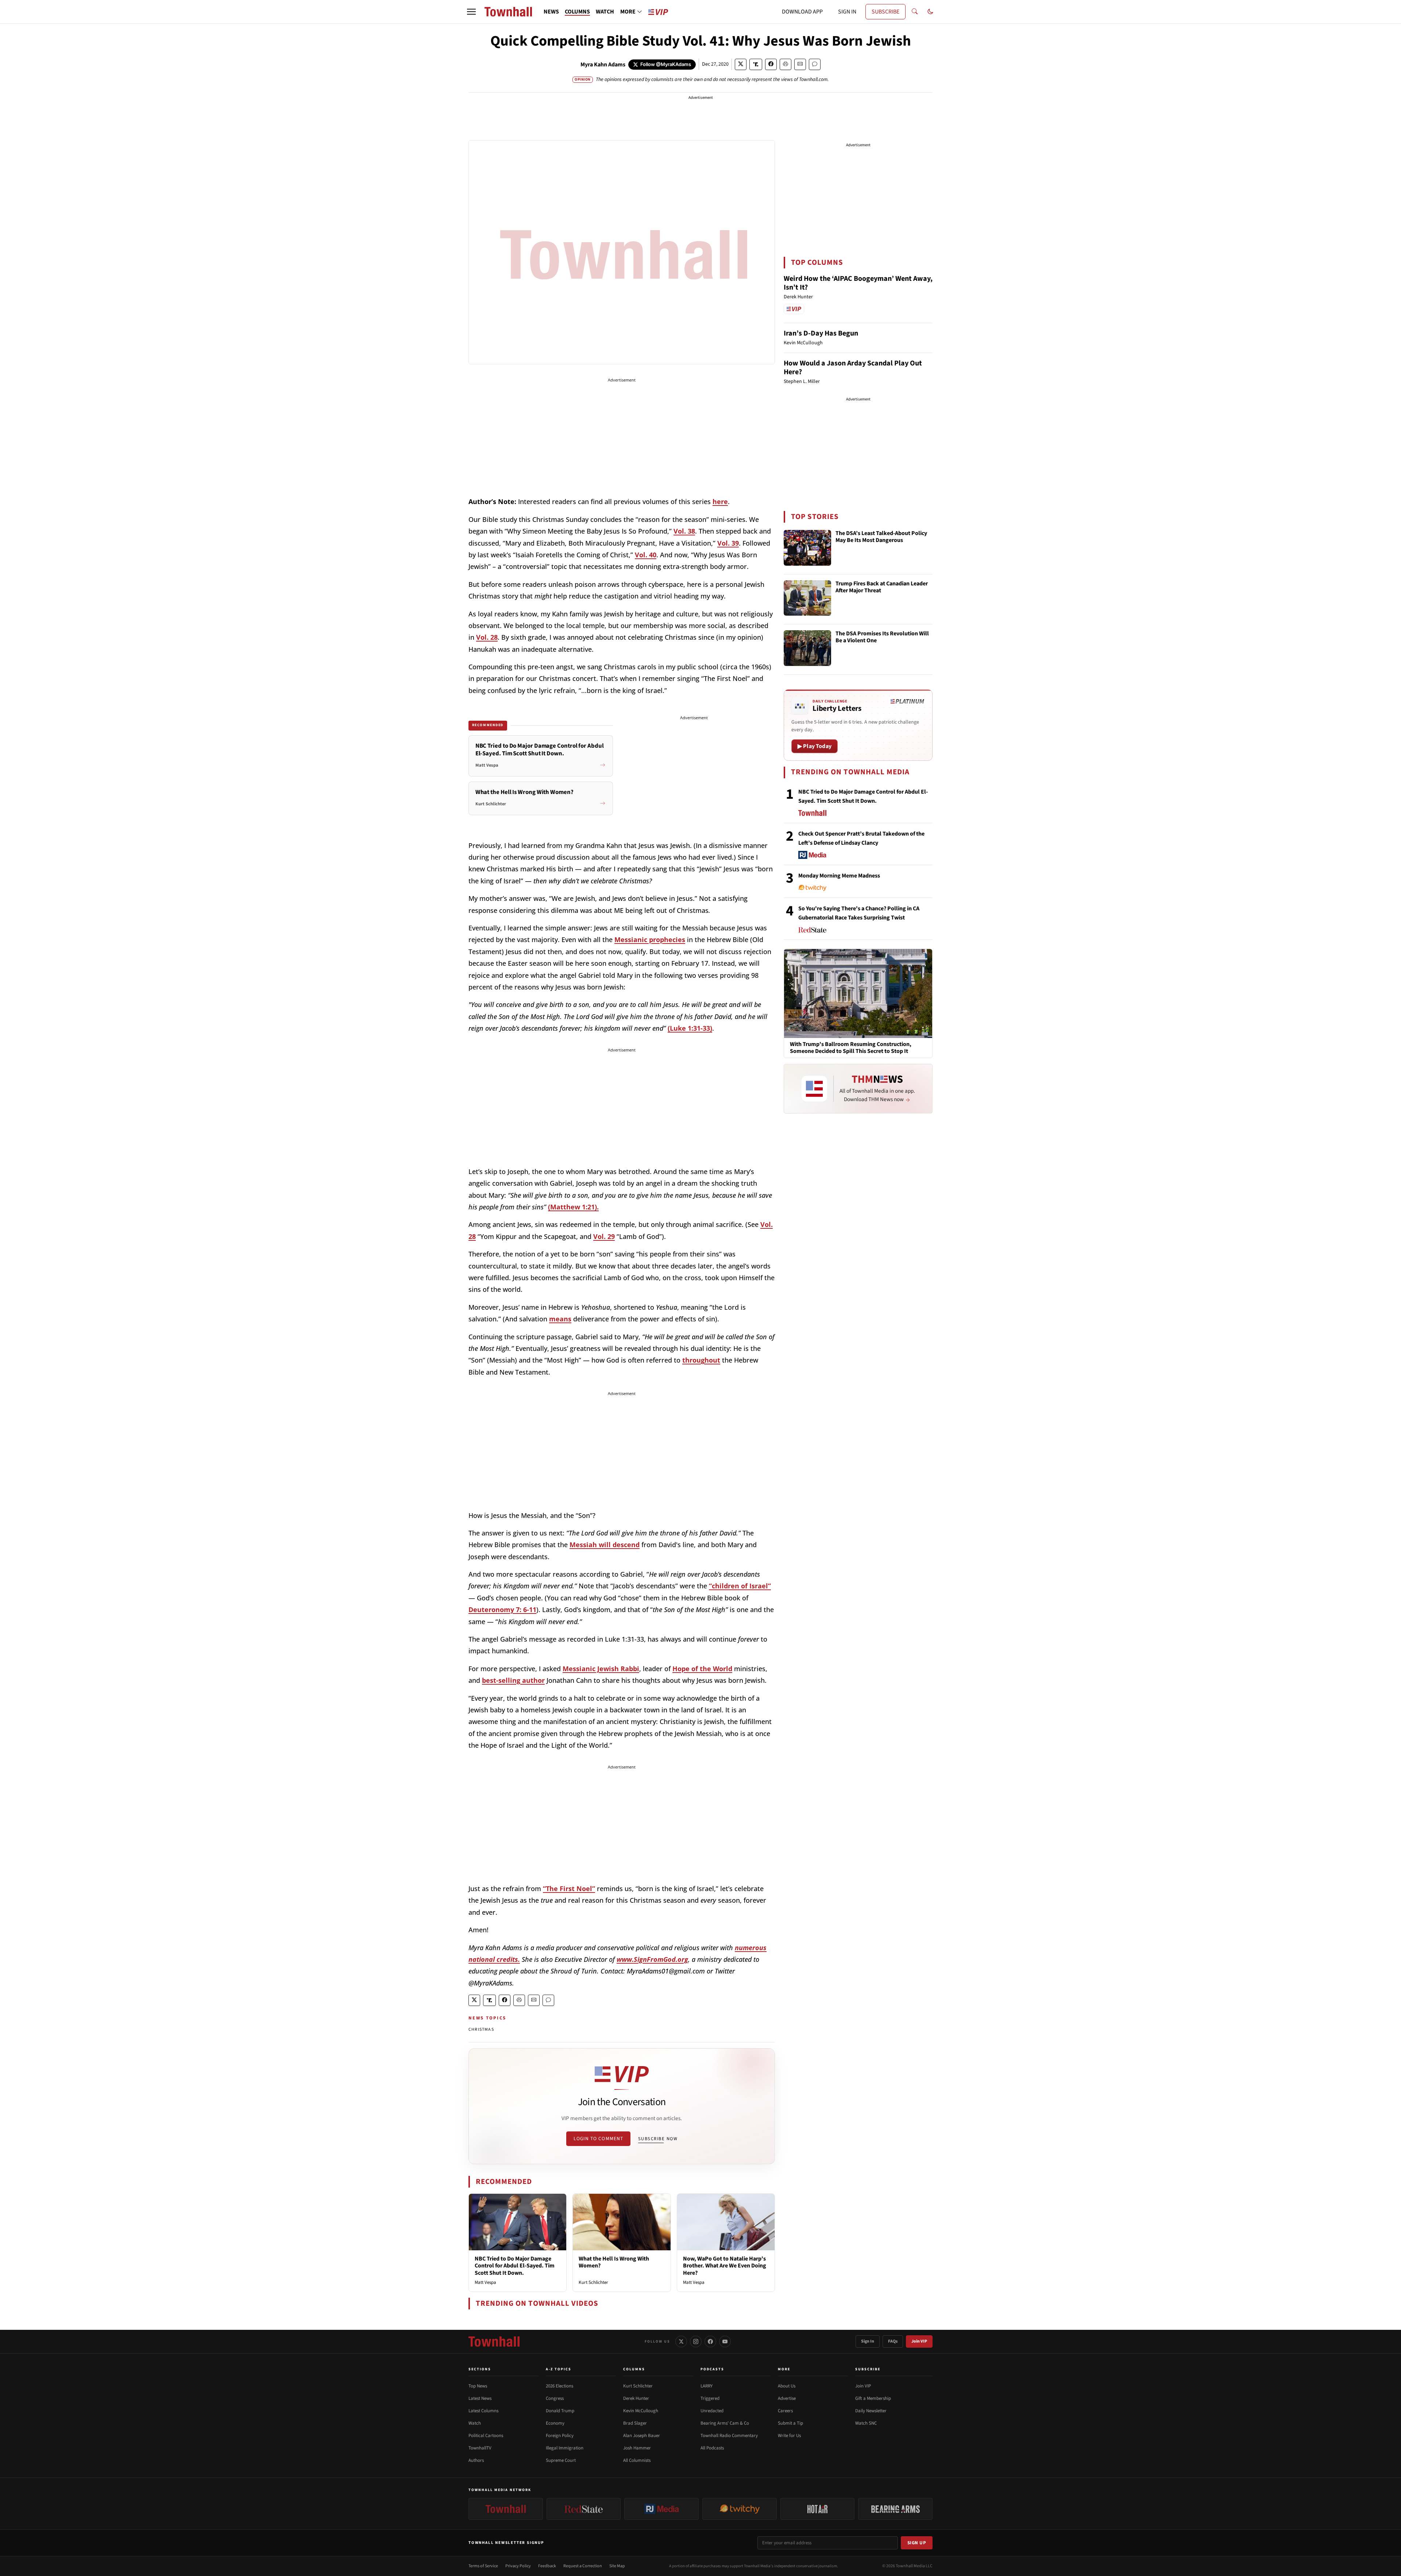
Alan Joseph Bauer (642, 2436)
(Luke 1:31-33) (690, 1028)
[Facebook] (710, 2341)
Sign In (868, 2341)
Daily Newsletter (871, 2411)
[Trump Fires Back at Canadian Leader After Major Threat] (807, 598)
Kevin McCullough (641, 2411)
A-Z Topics (559, 2369)
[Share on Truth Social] (756, 64)
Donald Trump (560, 2411)
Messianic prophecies (650, 940)
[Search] (915, 12)
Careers (785, 2411)
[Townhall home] (494, 2341)
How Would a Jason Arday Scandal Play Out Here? (853, 368)
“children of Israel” (740, 1586)
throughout (701, 1360)
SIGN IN (847, 12)
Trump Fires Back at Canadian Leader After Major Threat (882, 587)
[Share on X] (741, 64)
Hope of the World (702, 1669)
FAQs (893, 2341)
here (720, 501)
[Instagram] (696, 2341)
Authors (476, 2460)
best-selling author (513, 1680)
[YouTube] (725, 2341)
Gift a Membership (873, 2398)
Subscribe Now (658, 2139)
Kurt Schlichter (593, 2282)
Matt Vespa (485, 2282)
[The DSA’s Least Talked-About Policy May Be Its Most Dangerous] (807, 548)
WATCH (605, 12)
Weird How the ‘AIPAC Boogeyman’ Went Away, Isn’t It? (858, 283)
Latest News (480, 2398)
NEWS (551, 12)
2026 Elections (559, 2386)
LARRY (707, 2386)
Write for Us (789, 2436)
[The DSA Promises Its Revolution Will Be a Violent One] (807, 648)
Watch (475, 2423)
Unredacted (712, 2411)
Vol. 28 (487, 637)
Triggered (710, 2398)
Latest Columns (483, 2411)
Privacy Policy (518, 2566)
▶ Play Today (815, 746)
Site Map (617, 2566)
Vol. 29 (604, 1236)
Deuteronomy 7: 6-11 (502, 1609)
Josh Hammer (637, 2448)
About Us (787, 2386)
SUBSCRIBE (885, 12)
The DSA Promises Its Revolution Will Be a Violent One (882, 637)
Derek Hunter (636, 2398)
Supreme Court (561, 2460)
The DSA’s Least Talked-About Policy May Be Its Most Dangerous (881, 537)
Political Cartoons (486, 2436)
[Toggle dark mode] (930, 12)
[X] (681, 2341)
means (560, 1319)
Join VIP (919, 2341)
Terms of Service (483, 2566)
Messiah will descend (605, 1545)
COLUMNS (577, 12)
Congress (555, 2398)
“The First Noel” (569, 1889)
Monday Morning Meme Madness (839, 876)
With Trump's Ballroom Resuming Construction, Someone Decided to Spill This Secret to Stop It (851, 1048)
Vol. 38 (684, 531)
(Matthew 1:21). (573, 1207)
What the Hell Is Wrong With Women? (614, 2262)
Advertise (787, 2398)
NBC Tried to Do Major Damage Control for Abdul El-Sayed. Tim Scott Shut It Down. (515, 2266)
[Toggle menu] (471, 12)
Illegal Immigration (565, 2448)
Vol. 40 (646, 555)
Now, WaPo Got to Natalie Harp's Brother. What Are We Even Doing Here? (725, 2266)
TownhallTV (480, 2448)
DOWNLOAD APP (802, 12)
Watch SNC (866, 2423)
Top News (478, 2386)
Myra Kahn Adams (603, 65)
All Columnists (637, 2460)
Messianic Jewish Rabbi (601, 1669)
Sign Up (917, 2543)
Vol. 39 (728, 543)
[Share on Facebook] (771, 64)
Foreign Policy (560, 2436)
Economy (555, 2423)
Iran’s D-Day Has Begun (821, 333)
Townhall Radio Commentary (729, 2436)
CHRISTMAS (481, 2029)
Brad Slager (635, 2423)
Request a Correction (583, 2566)
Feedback (547, 2566)
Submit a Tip (790, 2423)
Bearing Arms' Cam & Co (725, 2423)
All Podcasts (712, 2448)
